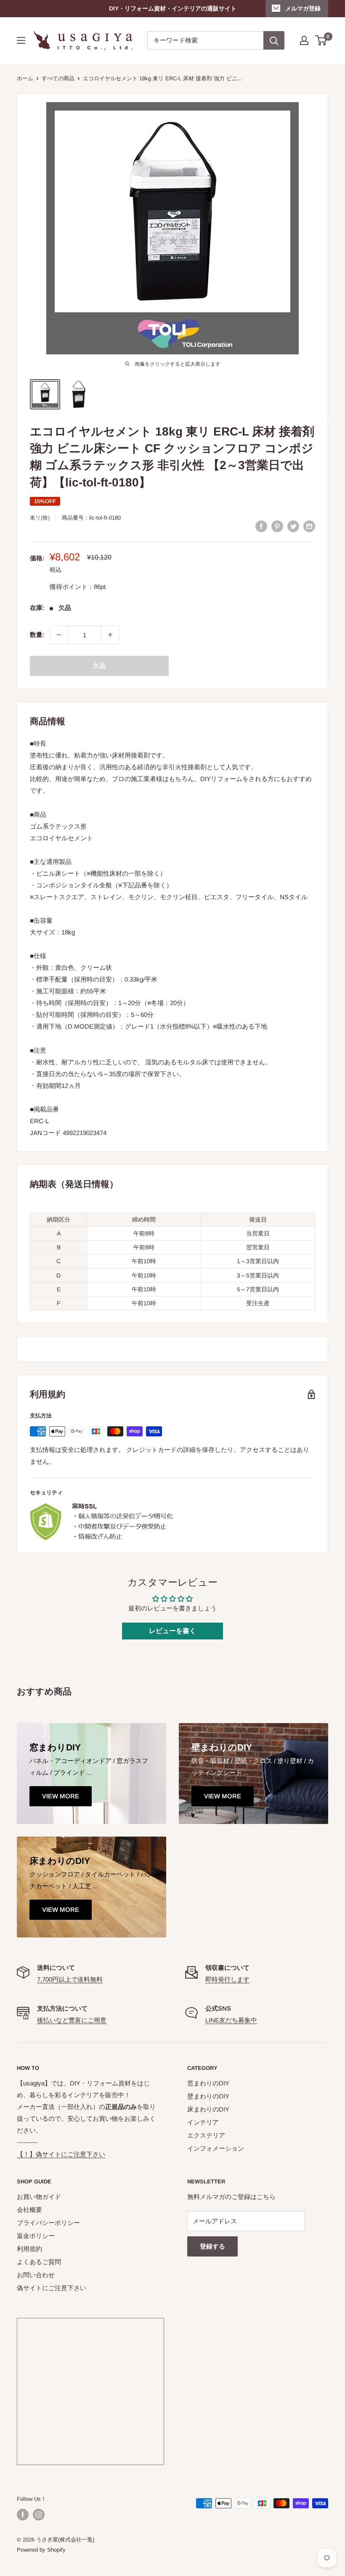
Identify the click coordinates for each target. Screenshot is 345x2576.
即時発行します (227, 1979)
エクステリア (206, 2135)
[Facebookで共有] (261, 526)
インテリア (203, 2122)
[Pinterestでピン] (277, 526)
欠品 (99, 666)
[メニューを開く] (21, 40)
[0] (321, 40)
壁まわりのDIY (208, 2096)
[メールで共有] (309, 526)
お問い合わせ (36, 2275)
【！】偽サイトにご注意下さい (61, 2154)
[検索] (274, 40)
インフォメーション (216, 2148)
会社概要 (29, 2210)
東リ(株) (40, 518)
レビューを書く (172, 1631)
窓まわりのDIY (208, 2083)
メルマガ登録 (303, 8)
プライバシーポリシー (48, 2223)
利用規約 (29, 2249)
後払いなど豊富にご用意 (72, 2020)
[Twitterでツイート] (293, 526)
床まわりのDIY (208, 2109)
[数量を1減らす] (59, 635)
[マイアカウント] (304, 40)
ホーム (25, 78)
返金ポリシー (36, 2236)
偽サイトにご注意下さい (52, 2288)
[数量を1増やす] (110, 635)
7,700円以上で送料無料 (70, 1979)
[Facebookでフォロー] (23, 2515)
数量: (37, 635)
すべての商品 (58, 78)
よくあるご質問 (39, 2262)
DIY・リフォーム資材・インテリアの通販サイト (173, 8)
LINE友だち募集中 (231, 2020)
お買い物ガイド (39, 2197)
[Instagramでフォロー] (39, 2515)
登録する (212, 2246)
